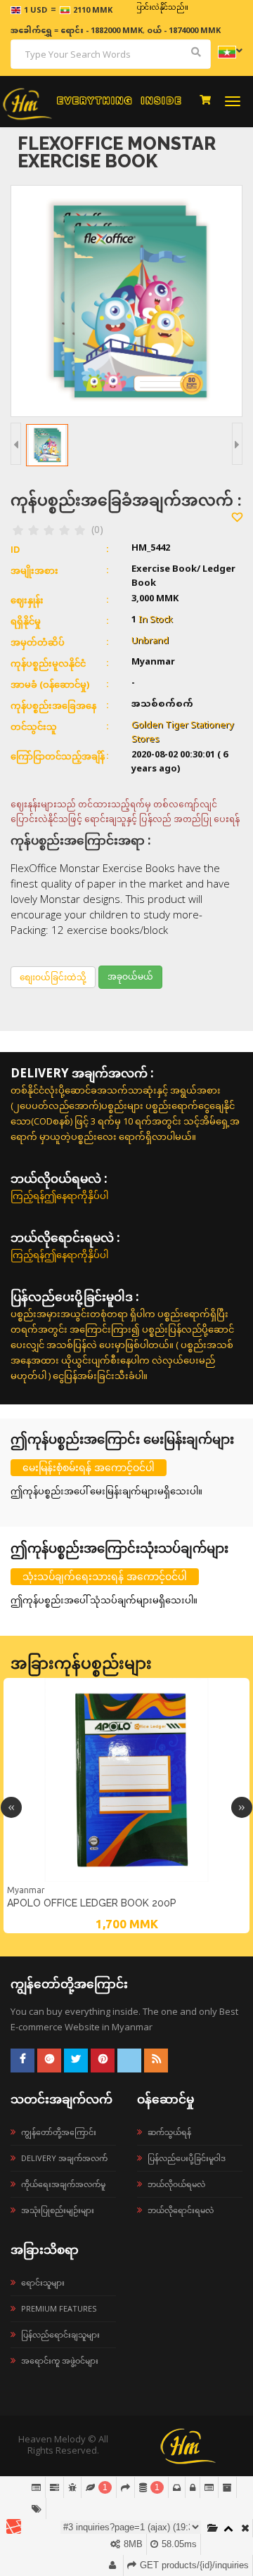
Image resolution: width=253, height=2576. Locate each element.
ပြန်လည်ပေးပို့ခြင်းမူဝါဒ (187, 2158)
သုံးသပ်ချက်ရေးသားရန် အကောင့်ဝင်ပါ (105, 1576)
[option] (126, 1806)
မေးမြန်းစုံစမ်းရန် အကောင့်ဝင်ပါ (89, 1467)
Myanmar (26, 1890)
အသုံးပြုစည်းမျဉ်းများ (58, 2210)
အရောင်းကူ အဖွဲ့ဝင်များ (60, 2360)
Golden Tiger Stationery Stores (183, 733)
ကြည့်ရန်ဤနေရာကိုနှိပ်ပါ (59, 1196)
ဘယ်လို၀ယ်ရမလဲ (176, 2184)
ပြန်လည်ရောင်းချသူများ (60, 2334)
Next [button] (242, 1807)
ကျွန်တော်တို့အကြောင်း (59, 2132)
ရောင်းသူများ (43, 2282)
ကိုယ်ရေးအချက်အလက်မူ (63, 2184)
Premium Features (59, 2308)
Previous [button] (11, 1807)
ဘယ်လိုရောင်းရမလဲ (181, 2210)
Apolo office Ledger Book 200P (92, 1903)
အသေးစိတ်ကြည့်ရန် (126, 1880)
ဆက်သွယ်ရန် (169, 2132)
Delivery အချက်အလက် (64, 2158)
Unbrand (150, 641)
